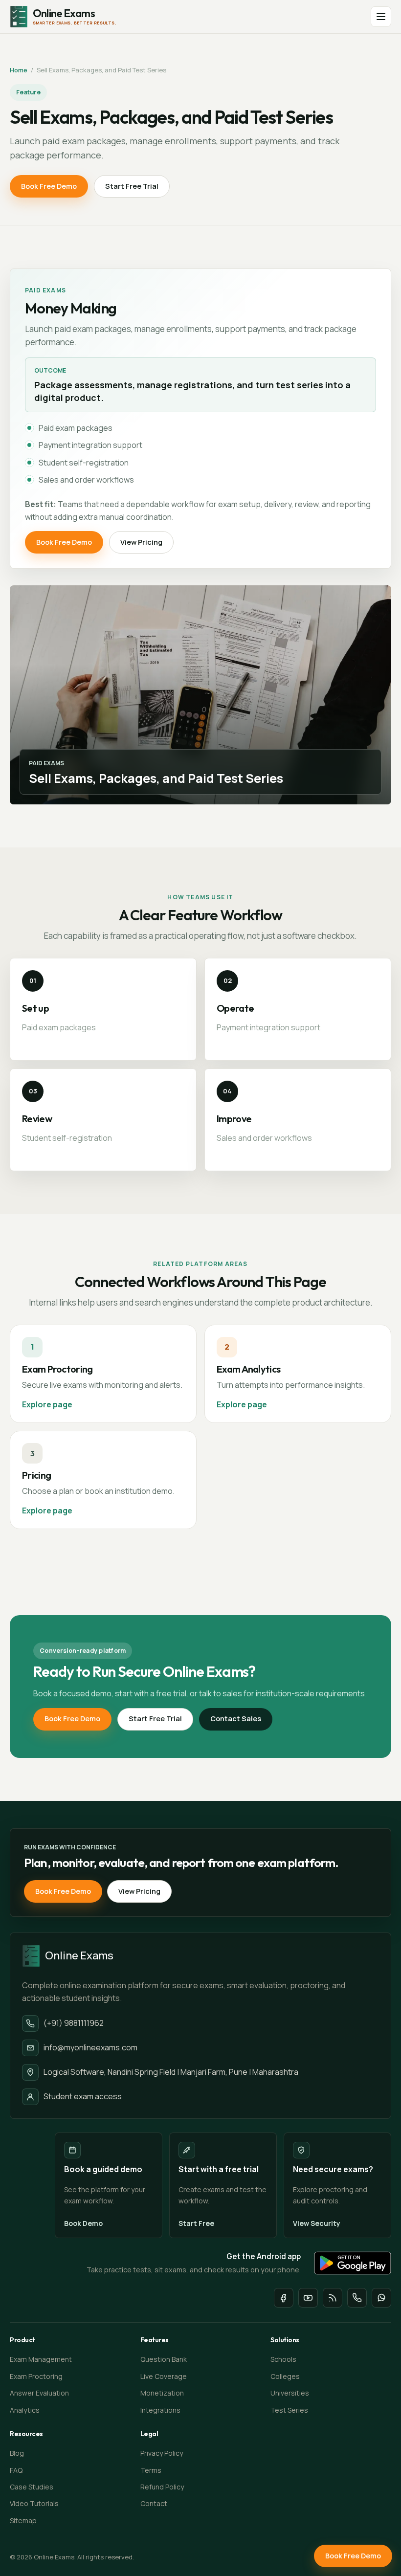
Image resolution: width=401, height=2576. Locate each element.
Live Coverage (164, 2376)
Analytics (25, 2410)
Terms (151, 2470)
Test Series (289, 2410)
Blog (17, 2453)
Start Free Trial (132, 186)
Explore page (47, 1404)
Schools (283, 2359)
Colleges (285, 2376)
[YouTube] (308, 2298)
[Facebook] (284, 2298)
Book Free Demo (49, 186)
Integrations (160, 2410)
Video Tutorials (34, 2503)
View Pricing (141, 542)
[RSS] (333, 2298)
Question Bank (164, 2359)
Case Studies (32, 2487)
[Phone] (357, 2298)
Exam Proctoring (36, 2376)
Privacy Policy (162, 2453)
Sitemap (23, 2520)
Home (19, 70)
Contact (154, 2503)
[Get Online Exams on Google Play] (353, 2263)
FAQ (16, 2470)
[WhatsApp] (381, 2298)
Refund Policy (162, 2487)
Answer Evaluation (39, 2393)
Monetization (162, 2393)
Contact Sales (236, 1719)
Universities (290, 2393)
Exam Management (41, 2359)
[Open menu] (381, 17)
